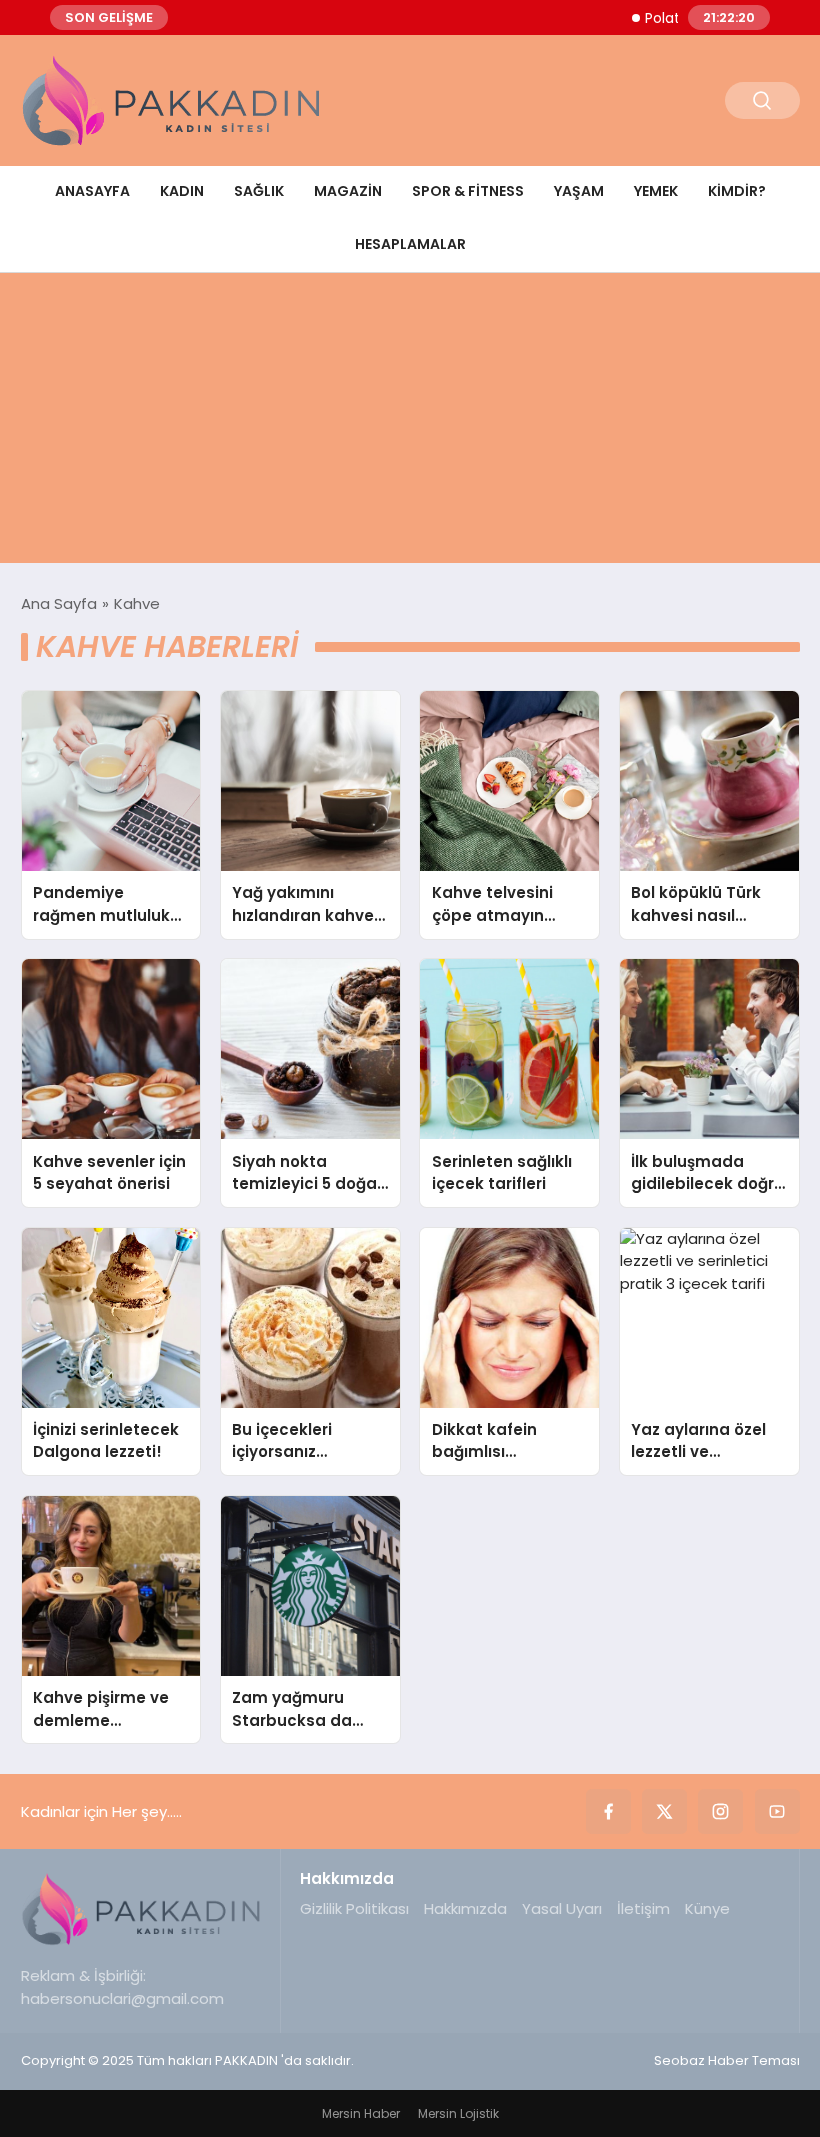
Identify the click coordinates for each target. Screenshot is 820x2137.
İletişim (643, 1908)
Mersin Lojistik (458, 2113)
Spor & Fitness (468, 191)
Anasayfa (92, 191)
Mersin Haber (361, 2113)
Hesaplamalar (410, 244)
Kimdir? (737, 191)
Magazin (348, 191)
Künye (707, 1908)
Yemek (656, 191)
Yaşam (579, 191)
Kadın (182, 191)
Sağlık (259, 191)
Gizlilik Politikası (354, 1908)
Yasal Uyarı (562, 1908)
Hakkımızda (465, 1908)
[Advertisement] (410, 423)
